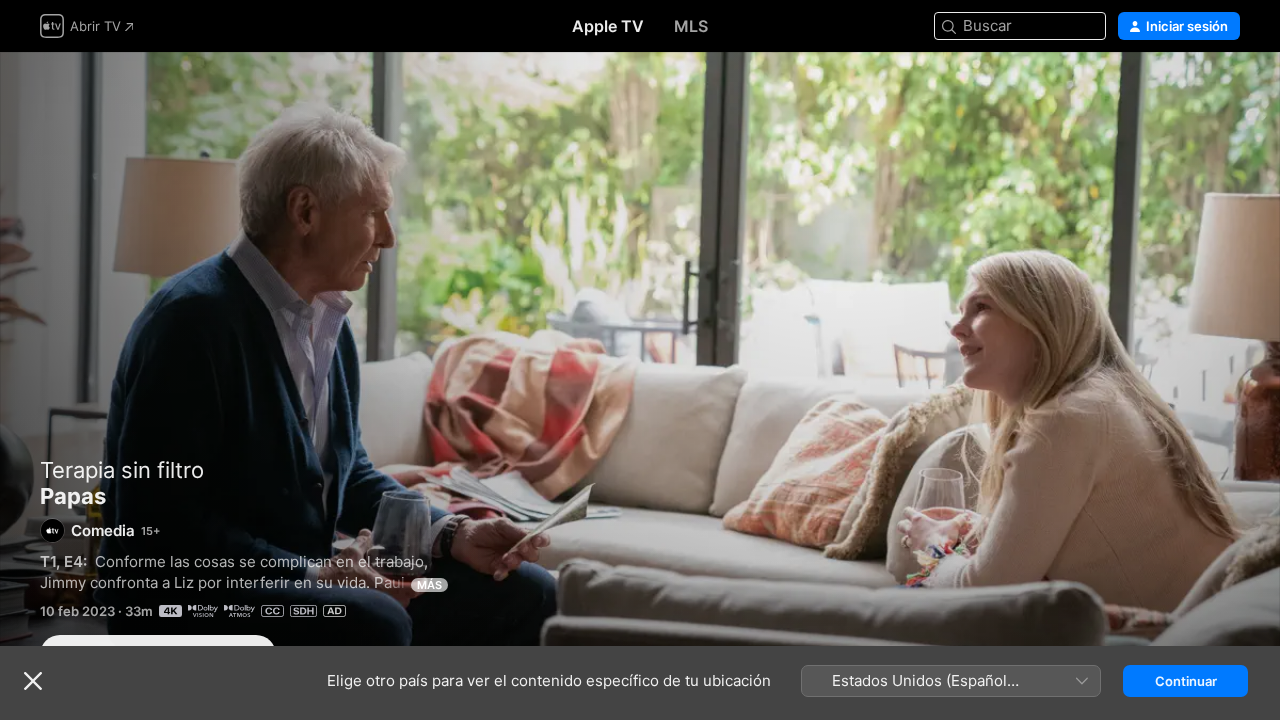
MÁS (429, 585)
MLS (691, 26)
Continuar (1186, 681)
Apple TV (608, 26)
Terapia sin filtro (122, 470)
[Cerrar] (33, 681)
